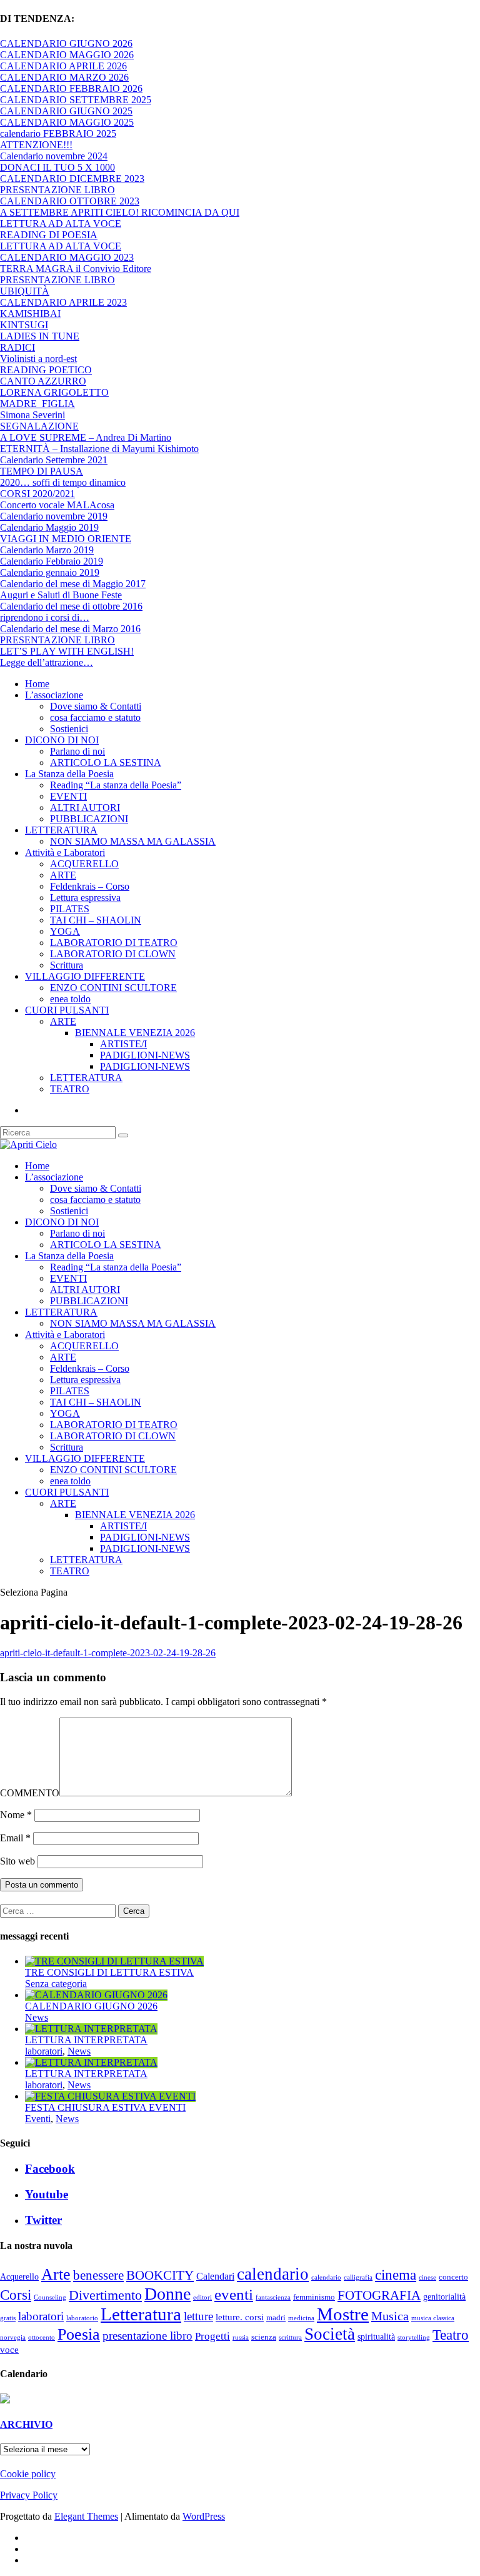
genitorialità (444, 2297)
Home (37, 684)
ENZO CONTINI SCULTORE (113, 988)
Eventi (38, 2119)
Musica (390, 2316)
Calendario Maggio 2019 (49, 527)
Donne (167, 2294)
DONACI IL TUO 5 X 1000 (57, 167)
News (37, 2017)
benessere (98, 2275)
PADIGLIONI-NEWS (145, 1055)
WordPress (204, 2516)
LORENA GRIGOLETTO (54, 392)
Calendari (215, 2276)
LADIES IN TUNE (40, 336)
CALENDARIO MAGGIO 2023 (67, 257)
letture (198, 2316)
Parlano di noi (77, 751)
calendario (273, 2274)
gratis (8, 2318)
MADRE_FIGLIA (37, 404)
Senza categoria (56, 1984)
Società (330, 2334)
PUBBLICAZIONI (89, 819)
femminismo (314, 2297)
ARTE (63, 875)
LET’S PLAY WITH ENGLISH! (67, 651)
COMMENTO (30, 1793)
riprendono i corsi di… (45, 617)
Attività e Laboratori (65, 853)
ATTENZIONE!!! (36, 145)
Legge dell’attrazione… (47, 662)
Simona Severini (32, 415)
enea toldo (70, 999)
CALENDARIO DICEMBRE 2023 (72, 179)
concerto (453, 2277)
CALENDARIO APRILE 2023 (63, 302)
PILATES (70, 909)
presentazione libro (147, 2336)
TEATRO (70, 1089)
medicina (301, 2318)
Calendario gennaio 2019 (50, 572)
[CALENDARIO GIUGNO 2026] (96, 1995)
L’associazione (54, 695)
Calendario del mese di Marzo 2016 (70, 629)
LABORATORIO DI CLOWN (113, 954)
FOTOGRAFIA (379, 2295)
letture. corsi (240, 2317)
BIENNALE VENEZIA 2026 (135, 1033)
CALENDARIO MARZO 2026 (64, 77)
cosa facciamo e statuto (95, 717)
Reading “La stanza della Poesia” (116, 785)
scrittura (290, 2337)
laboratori (44, 2051)
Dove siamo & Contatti (96, 706)
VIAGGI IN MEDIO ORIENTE (66, 539)
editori (202, 2297)
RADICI (17, 347)
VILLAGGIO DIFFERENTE (85, 976)
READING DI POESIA (49, 235)
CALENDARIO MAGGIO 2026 (67, 55)
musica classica (433, 2318)
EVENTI (68, 796)
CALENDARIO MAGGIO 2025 (67, 122)
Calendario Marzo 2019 (47, 550)
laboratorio (82, 2318)
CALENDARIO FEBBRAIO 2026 (71, 88)
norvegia (13, 2337)
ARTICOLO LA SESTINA (106, 762)
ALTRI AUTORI (85, 808)
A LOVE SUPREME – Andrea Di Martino (86, 437)
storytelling (414, 2337)
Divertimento (105, 2295)
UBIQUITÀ (25, 291)
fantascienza (273, 2297)
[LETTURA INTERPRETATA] (91, 2029)
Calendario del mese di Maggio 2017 (73, 584)
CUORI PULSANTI (67, 1010)
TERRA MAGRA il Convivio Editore (76, 269)
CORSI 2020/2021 (37, 494)
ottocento (42, 2337)
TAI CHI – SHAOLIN (96, 920)
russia (241, 2337)
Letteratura (141, 2314)
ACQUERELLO (84, 864)
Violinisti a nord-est (38, 359)
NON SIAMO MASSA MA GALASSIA (133, 841)
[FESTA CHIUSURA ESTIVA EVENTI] (110, 2096)
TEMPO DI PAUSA (42, 471)
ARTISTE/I (123, 1044)
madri (276, 2318)
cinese (427, 2277)
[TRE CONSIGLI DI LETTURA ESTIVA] (114, 1961)
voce (9, 2350)
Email (15, 1838)
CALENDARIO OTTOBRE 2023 (70, 201)
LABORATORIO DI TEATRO (114, 943)
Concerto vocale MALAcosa (57, 505)
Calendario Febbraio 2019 (52, 561)
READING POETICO (46, 370)
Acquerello (19, 2277)
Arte (56, 2274)
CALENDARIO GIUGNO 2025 (66, 111)
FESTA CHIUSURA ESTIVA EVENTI (105, 2107)
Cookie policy (28, 2474)
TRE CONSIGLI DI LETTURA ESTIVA (109, 1972)
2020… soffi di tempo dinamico (63, 482)
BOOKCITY (160, 2275)
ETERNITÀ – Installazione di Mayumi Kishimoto (99, 449)
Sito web (17, 1861)
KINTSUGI (24, 325)
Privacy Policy (29, 2495)
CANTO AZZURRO (43, 381)
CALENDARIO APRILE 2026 (63, 66)
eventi (234, 2294)
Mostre (343, 2314)
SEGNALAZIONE (39, 426)
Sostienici (69, 729)
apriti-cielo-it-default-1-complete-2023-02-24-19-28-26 (108, 1653)
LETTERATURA (61, 830)
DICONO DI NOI (62, 740)
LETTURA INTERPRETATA (86, 2040)
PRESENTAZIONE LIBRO (57, 190)
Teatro (451, 2335)
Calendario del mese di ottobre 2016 (71, 606)
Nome (16, 1815)
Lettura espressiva (85, 898)
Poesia (79, 2334)
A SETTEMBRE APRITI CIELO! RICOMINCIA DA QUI (120, 212)
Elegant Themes (86, 2516)
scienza (264, 2337)
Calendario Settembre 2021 (54, 460)
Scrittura (67, 965)
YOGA (65, 931)
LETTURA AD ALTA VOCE (61, 224)
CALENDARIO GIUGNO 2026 (66, 43)
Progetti (212, 2336)
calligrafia (358, 2277)
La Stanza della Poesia (69, 774)
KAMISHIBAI (30, 314)
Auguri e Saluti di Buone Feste (61, 595)
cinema (396, 2275)
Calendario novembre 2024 (54, 156)
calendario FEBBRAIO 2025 (58, 133)
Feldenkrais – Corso (90, 886)
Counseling (50, 2297)
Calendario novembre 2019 (54, 516)
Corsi (16, 2295)
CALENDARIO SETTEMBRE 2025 (76, 100)
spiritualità (376, 2337)
